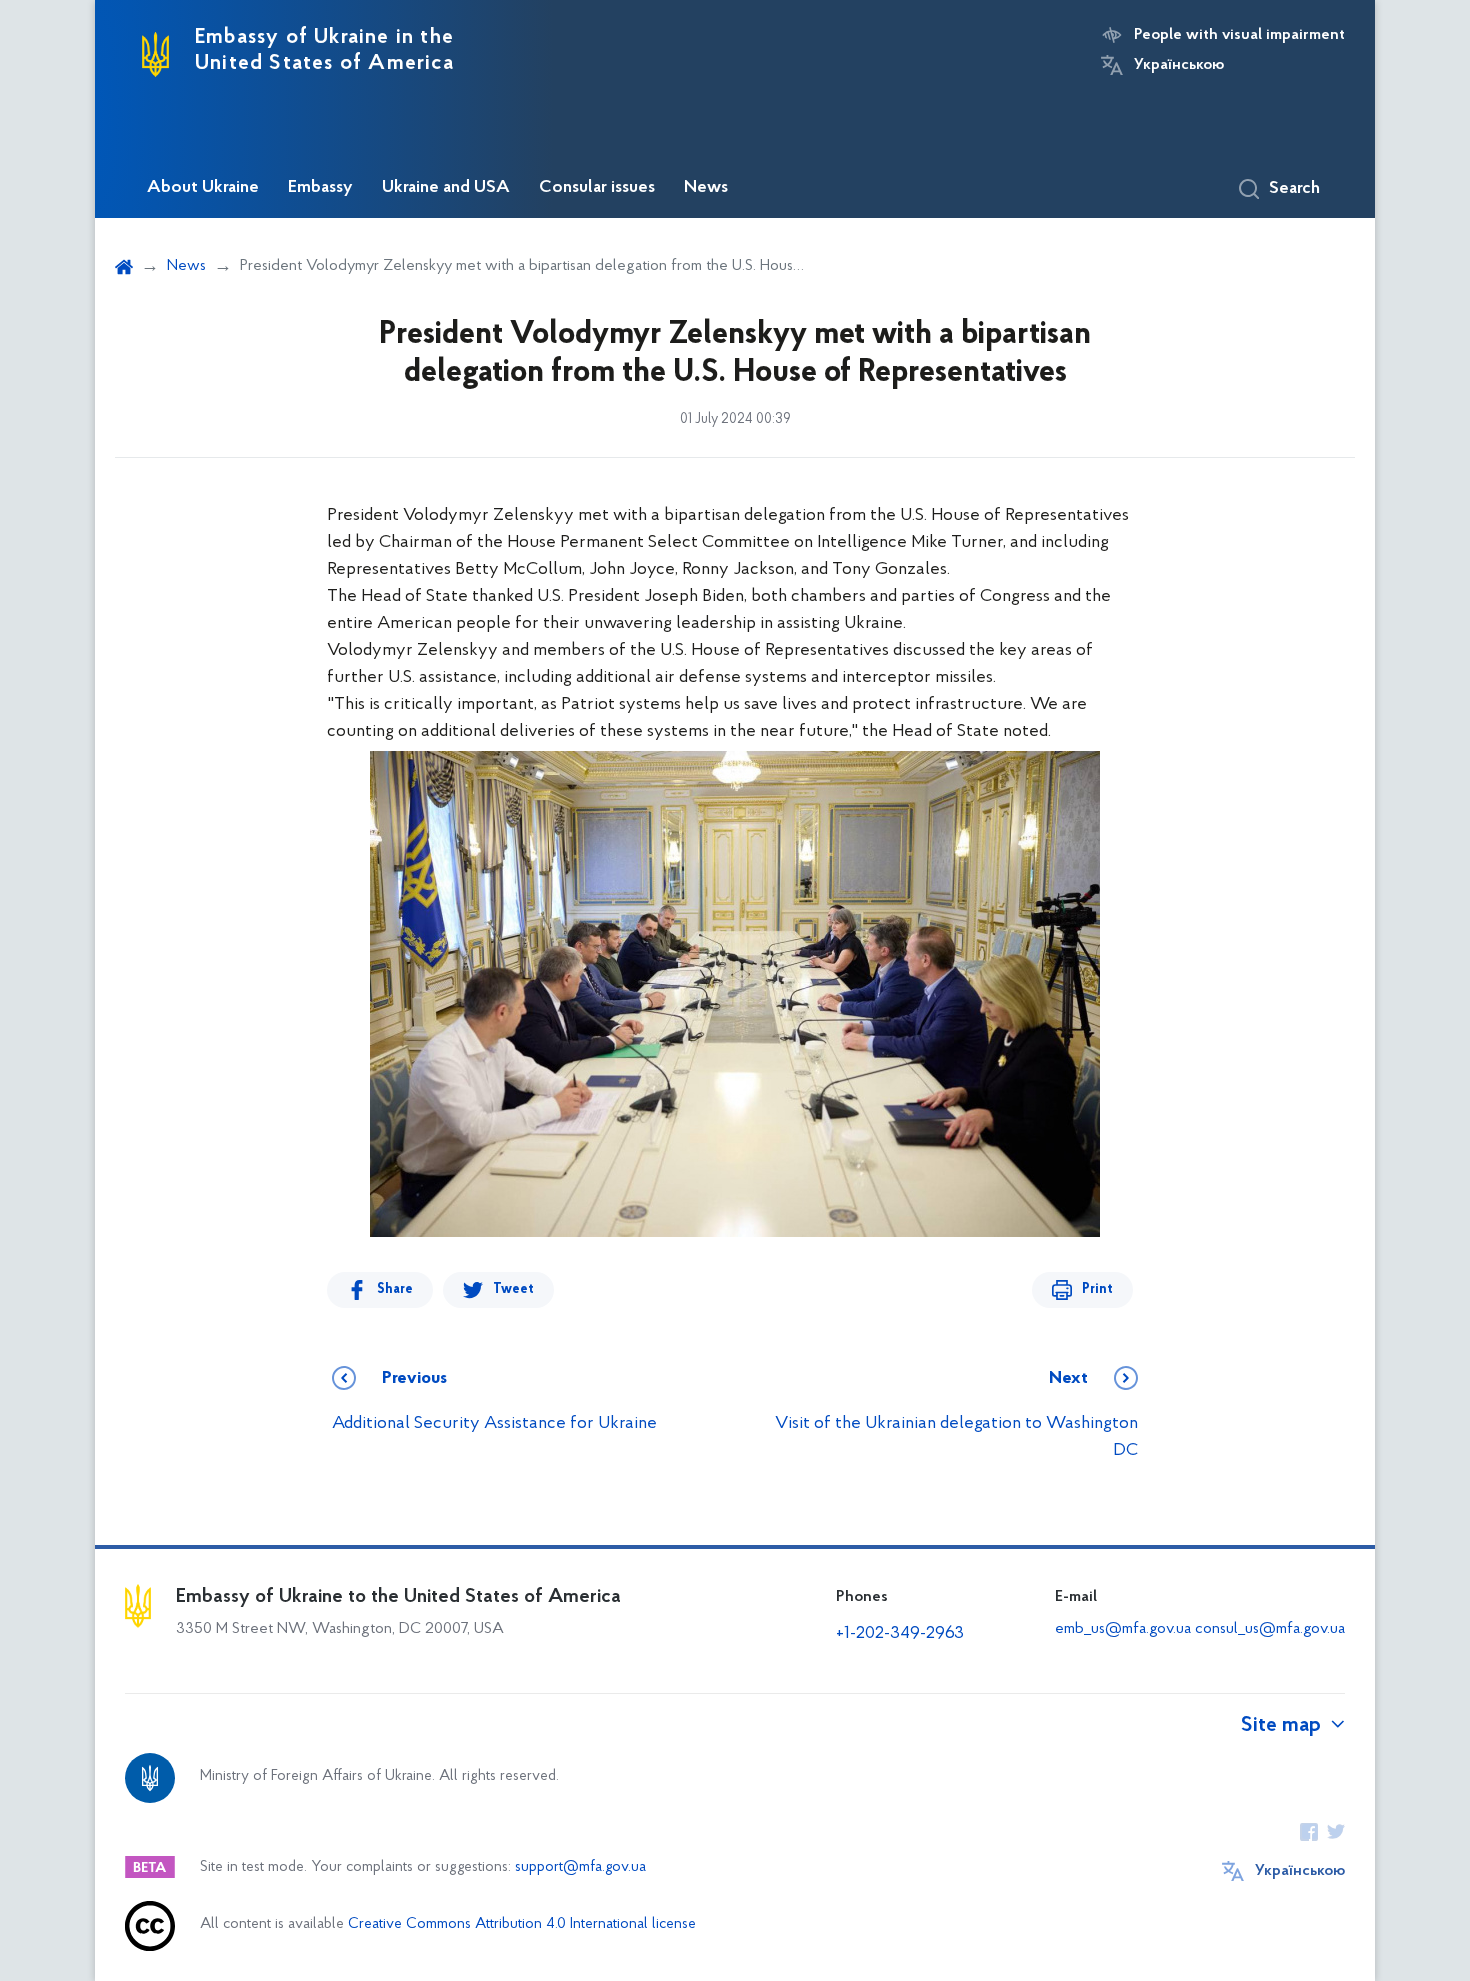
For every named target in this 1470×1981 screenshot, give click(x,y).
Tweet (513, 1289)
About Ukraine (203, 188)
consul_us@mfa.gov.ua (1270, 1629)
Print (1097, 1289)
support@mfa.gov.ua (580, 1867)
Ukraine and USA (446, 188)
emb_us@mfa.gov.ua (1123, 1629)
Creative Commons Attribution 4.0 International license (522, 1924)
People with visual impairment (1239, 35)
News (706, 188)
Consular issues (597, 188)
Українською (1179, 65)
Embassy (320, 188)
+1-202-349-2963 (900, 1634)
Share (395, 1289)
